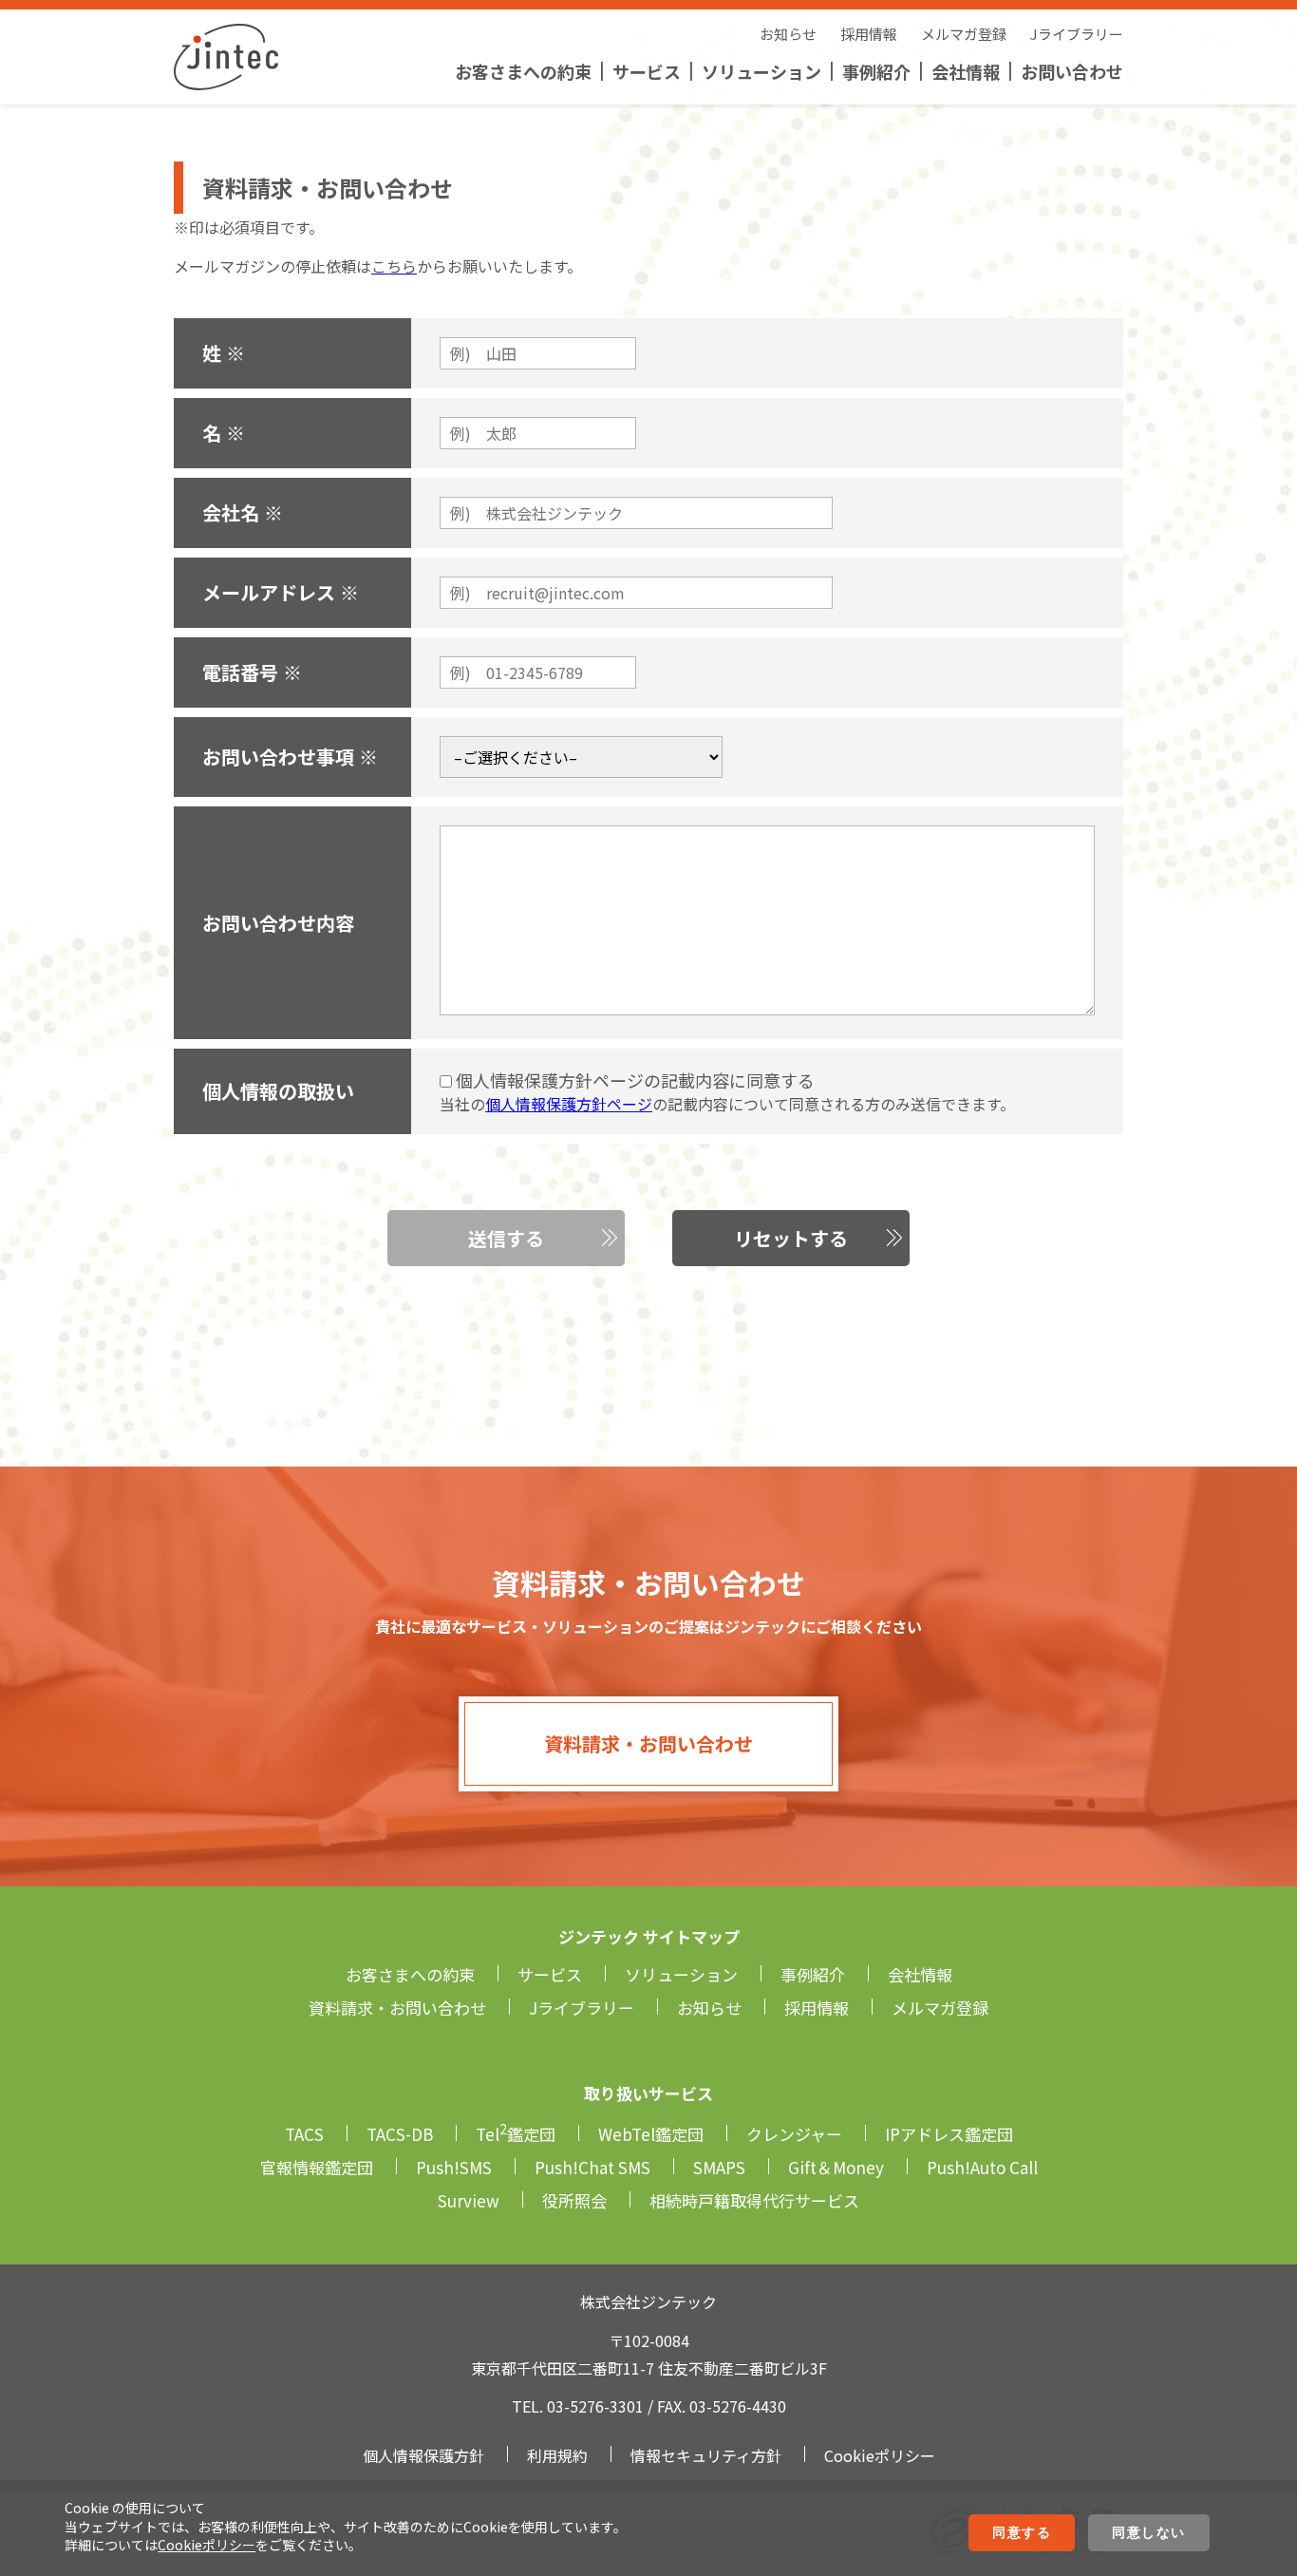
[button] (506, 1238)
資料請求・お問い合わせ (648, 1743)
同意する (1022, 2532)
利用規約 (557, 2455)
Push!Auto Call (982, 2167)
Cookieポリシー (207, 2545)
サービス (647, 71)
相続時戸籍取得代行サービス (754, 2200)
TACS (304, 2134)
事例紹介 (876, 71)
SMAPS (719, 2167)
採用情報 (869, 34)
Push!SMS (454, 2167)
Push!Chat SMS (592, 2167)
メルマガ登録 (964, 34)
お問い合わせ (1072, 71)
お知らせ (788, 34)
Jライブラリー (1077, 34)
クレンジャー (794, 2134)
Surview (469, 2200)
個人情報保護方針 (423, 2455)
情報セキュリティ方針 (706, 2455)
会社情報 (966, 71)
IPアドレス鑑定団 (949, 2134)
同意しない (1149, 2532)
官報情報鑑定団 (317, 2167)
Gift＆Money (836, 2167)
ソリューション (761, 71)
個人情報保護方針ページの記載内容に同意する (633, 1080)
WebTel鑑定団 (651, 2134)
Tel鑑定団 (516, 2134)
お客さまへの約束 (523, 71)
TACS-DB (400, 2134)
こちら (394, 266)
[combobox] (581, 757)
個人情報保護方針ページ (569, 1104)
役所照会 (574, 2200)
